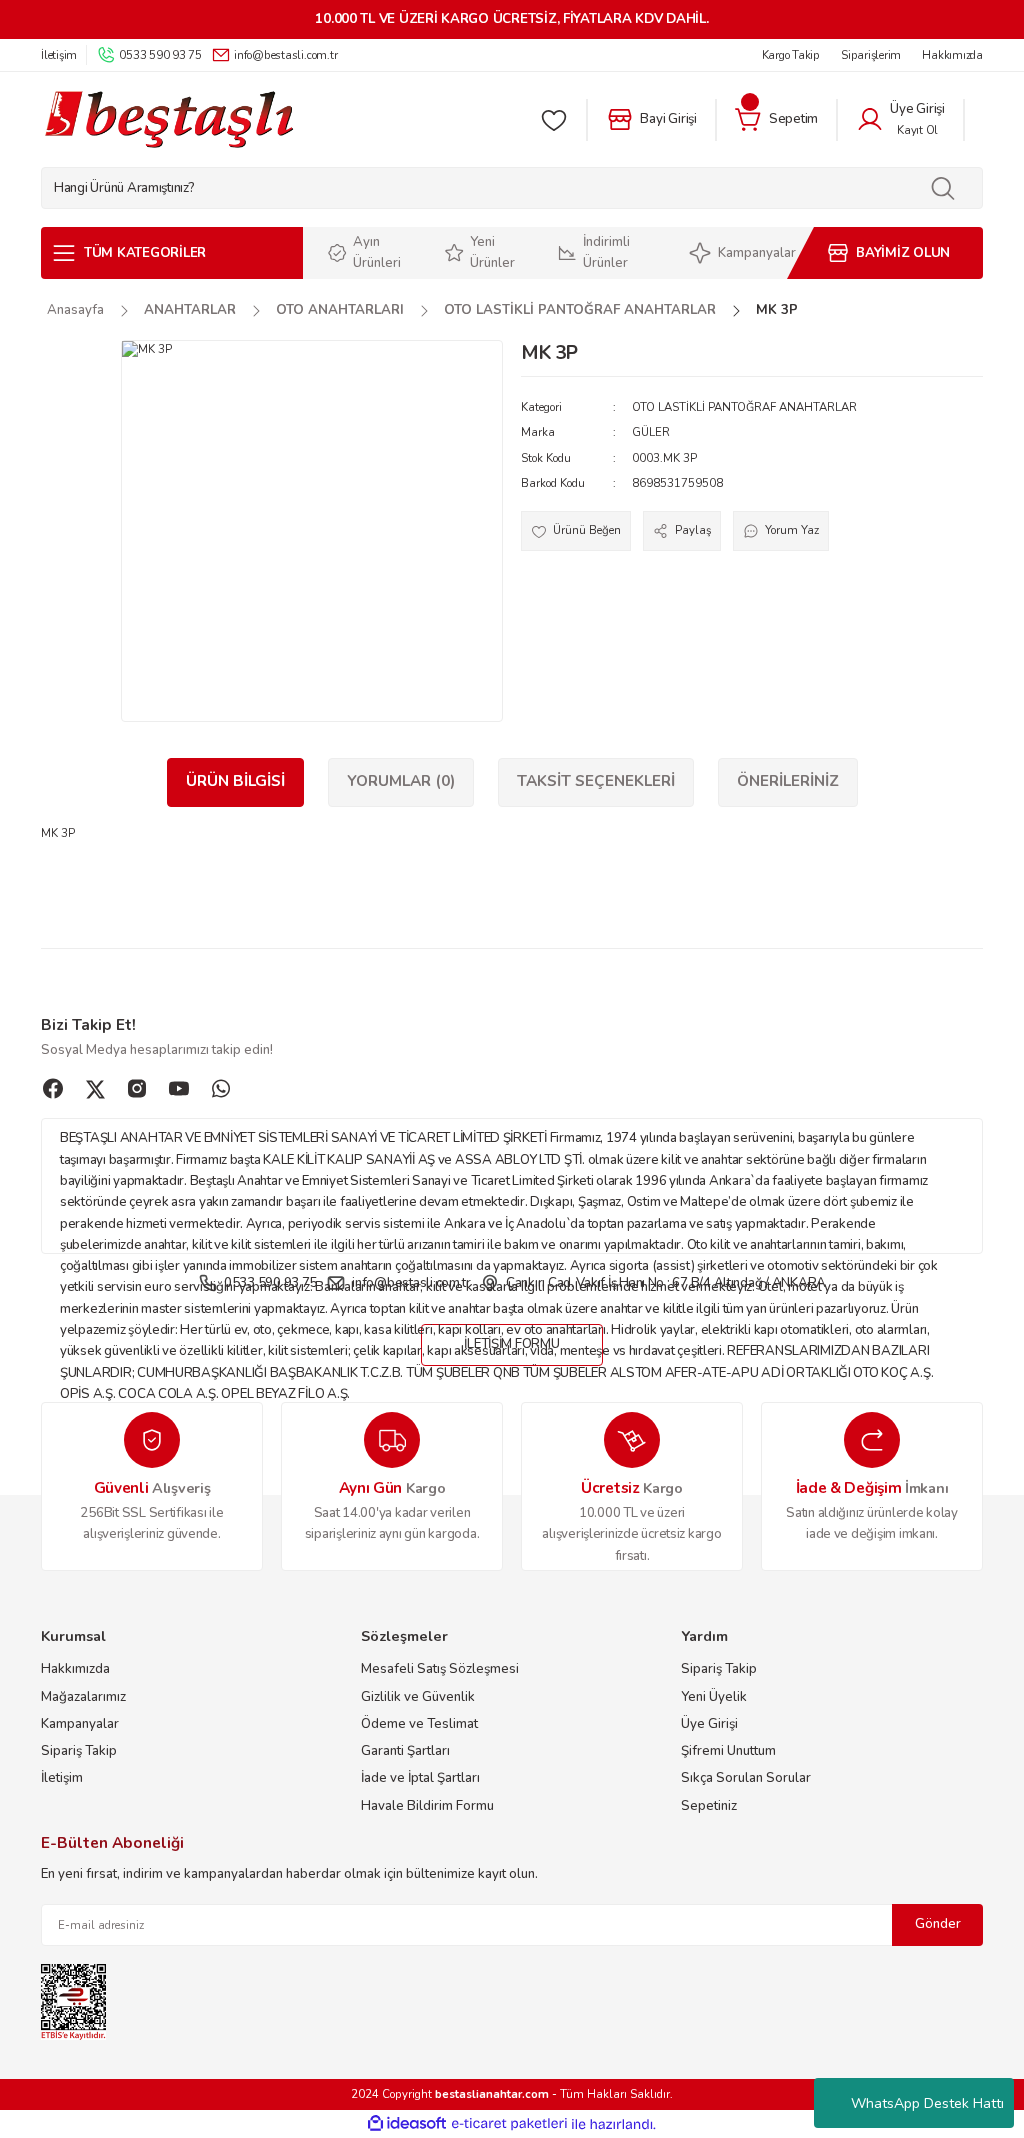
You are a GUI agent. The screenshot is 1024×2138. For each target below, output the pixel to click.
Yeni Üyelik (714, 1697)
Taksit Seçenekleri (596, 781)
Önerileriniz (788, 781)
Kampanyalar (80, 1724)
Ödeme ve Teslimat (419, 1724)
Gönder (938, 1924)
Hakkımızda (75, 1669)
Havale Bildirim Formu (427, 1806)
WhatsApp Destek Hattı (927, 2103)
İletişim (62, 1778)
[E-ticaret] (509, 2124)
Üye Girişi (709, 1724)
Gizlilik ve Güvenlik (418, 1697)
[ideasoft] (407, 2124)
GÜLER (651, 432)
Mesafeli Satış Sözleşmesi (440, 1669)
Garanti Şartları (405, 1751)
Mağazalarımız (83, 1697)
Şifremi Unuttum (728, 1751)
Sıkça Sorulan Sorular (746, 1778)
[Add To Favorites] (576, 530)
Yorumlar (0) (401, 781)
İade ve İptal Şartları (420, 1778)
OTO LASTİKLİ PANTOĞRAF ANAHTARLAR (744, 407)
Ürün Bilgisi (235, 781)
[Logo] (168, 119)
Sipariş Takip (79, 1751)
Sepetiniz (709, 1806)
